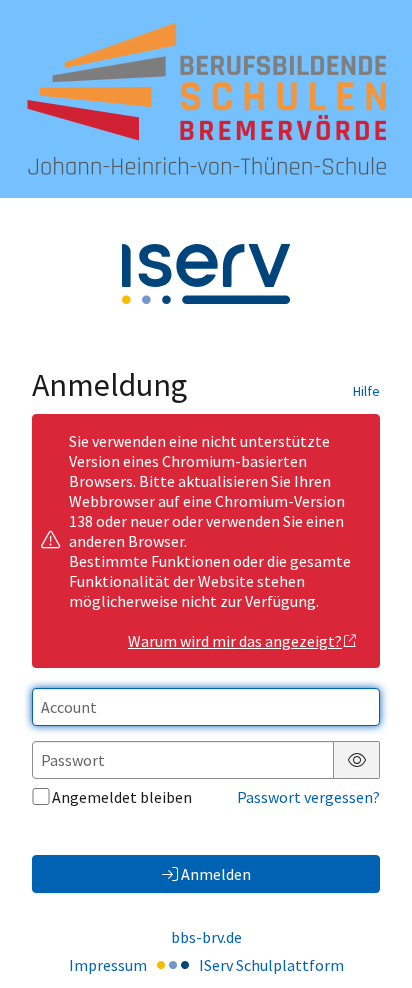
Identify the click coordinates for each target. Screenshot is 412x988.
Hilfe (366, 391)
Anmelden (216, 874)
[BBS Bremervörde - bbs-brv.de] (206, 99)
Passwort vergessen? (308, 797)
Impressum (108, 965)
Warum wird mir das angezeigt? (235, 641)
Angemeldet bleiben (122, 797)
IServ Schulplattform (271, 965)
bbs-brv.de (206, 937)
